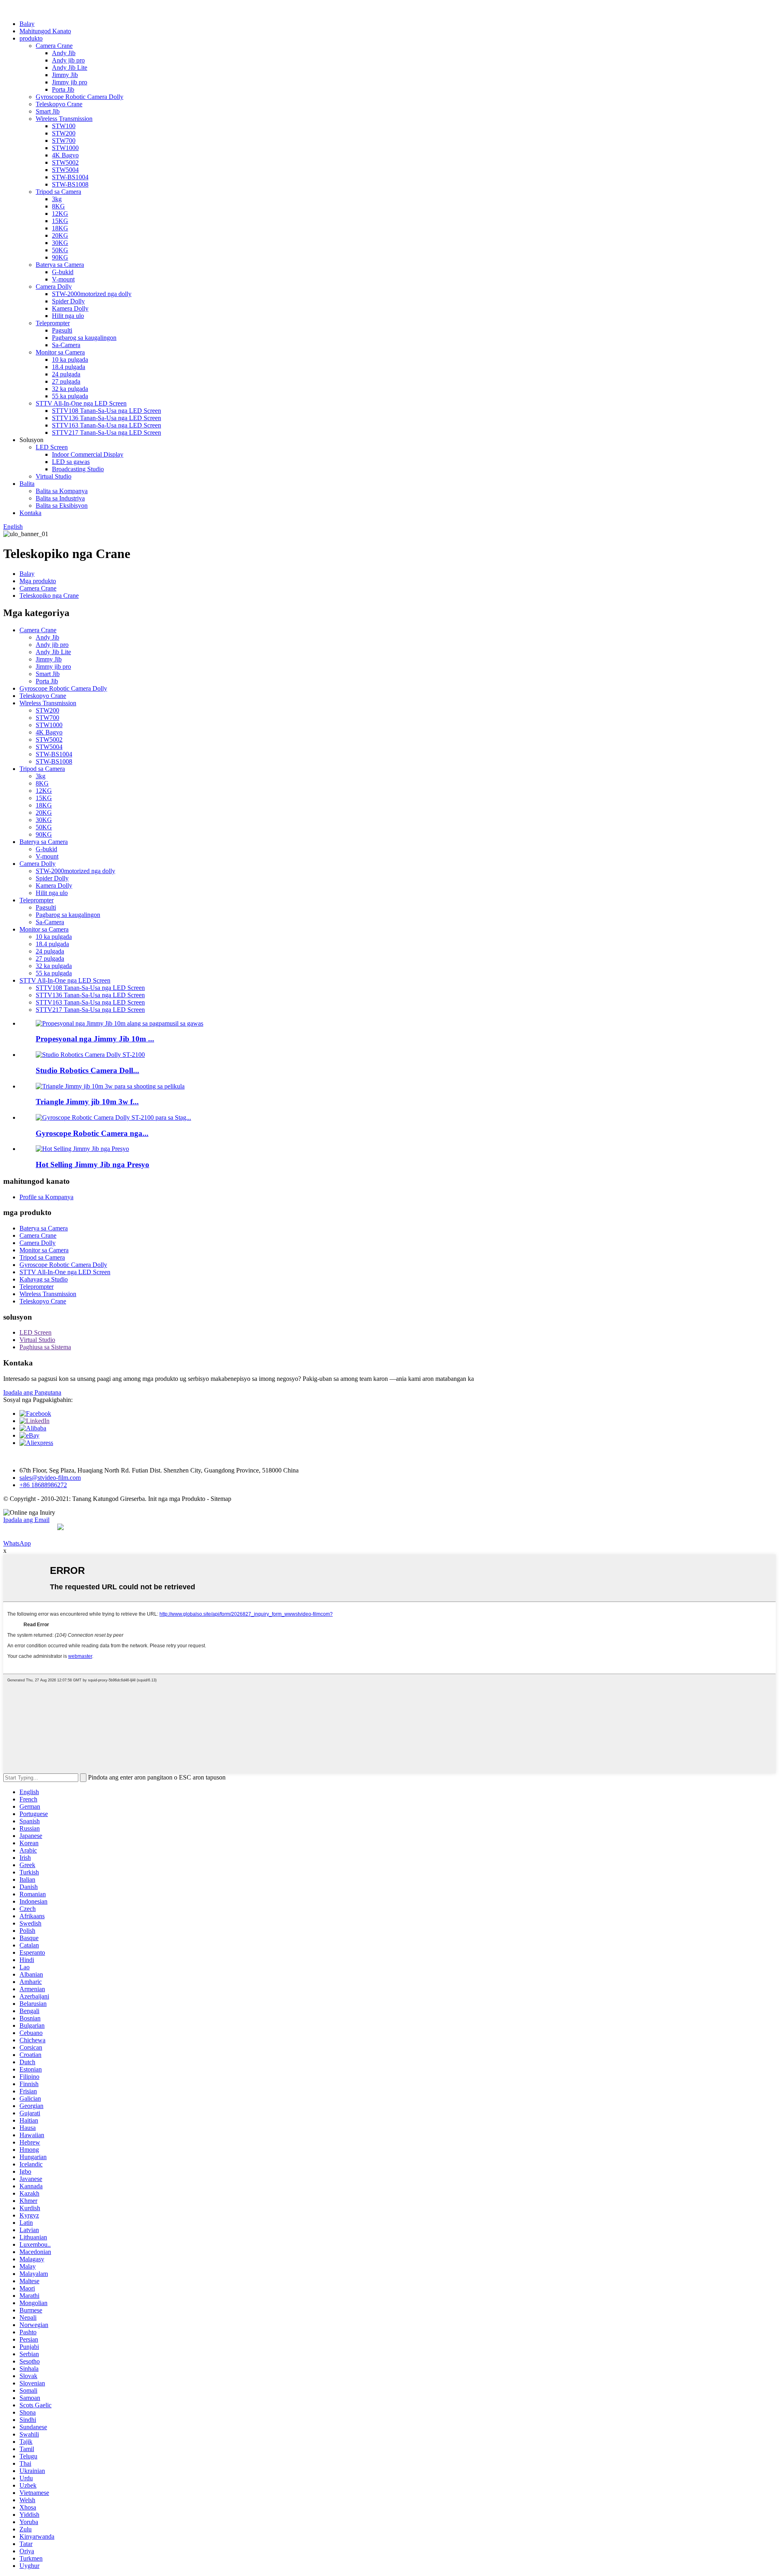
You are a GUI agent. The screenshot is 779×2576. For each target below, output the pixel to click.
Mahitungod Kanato (45, 31)
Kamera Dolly (70, 308)
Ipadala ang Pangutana (32, 1392)
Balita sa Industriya (60, 498)
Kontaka (30, 513)
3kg (57, 199)
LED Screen (52, 447)
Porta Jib (63, 89)
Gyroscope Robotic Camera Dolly (80, 97)
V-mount (63, 279)
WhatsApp (17, 1543)
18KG (60, 228)
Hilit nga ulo (68, 316)
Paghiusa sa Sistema (45, 1347)
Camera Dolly (54, 287)
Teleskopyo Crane (59, 104)
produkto (31, 38)
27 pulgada (66, 381)
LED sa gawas (71, 462)
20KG (60, 235)
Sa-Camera (66, 345)
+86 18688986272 (43, 1485)
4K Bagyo (65, 155)
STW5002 (65, 162)
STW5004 (65, 170)
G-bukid (63, 272)
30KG (60, 243)
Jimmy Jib (65, 75)
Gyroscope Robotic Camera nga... (92, 1133)
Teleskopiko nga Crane (49, 596)
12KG (60, 214)
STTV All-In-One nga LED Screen (81, 403)
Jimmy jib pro (70, 82)
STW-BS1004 (70, 177)
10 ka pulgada (70, 360)
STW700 (64, 141)
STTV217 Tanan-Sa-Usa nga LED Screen (107, 433)
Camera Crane (54, 46)
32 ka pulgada (70, 389)
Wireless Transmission (64, 119)
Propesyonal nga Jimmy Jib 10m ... (95, 1039)
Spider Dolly (68, 301)
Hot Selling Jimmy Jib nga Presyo (93, 1165)
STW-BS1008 (70, 184)
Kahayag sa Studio (44, 1279)
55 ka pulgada (70, 396)
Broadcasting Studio (78, 469)
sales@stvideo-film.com (50, 1478)
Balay (27, 24)
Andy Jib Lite (70, 68)
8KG (58, 206)
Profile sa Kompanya (46, 1197)
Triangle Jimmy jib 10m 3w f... (87, 1102)
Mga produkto (38, 581)
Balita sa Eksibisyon (62, 506)
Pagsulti (62, 330)
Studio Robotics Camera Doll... (87, 1070)
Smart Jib (48, 111)
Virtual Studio (54, 476)
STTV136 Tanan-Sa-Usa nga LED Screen (107, 418)
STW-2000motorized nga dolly (92, 294)
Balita (27, 484)
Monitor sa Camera (60, 352)
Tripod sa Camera (58, 192)
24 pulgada (66, 374)
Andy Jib (64, 53)
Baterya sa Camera (60, 265)
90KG (60, 257)
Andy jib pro (68, 60)
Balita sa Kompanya (62, 491)
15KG (60, 221)
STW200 (64, 133)
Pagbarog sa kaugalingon (84, 338)
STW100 (64, 126)
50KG (60, 250)
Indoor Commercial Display (88, 454)
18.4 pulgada (69, 367)
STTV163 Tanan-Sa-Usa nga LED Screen (107, 425)
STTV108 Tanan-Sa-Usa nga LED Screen (107, 411)
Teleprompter (53, 323)
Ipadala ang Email (26, 1520)
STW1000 (65, 148)
